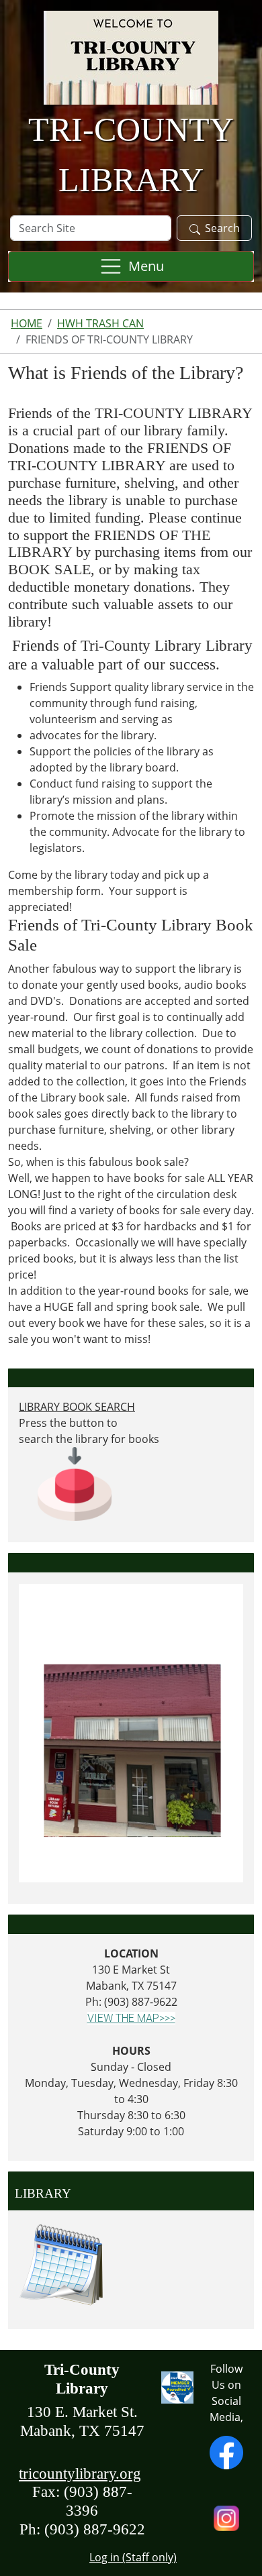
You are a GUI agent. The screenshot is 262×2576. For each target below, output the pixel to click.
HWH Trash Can (100, 323)
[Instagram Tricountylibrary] (226, 2517)
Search (222, 228)
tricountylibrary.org (80, 2473)
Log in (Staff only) (133, 2557)
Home (27, 323)
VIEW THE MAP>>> (131, 2018)
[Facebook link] (226, 2451)
